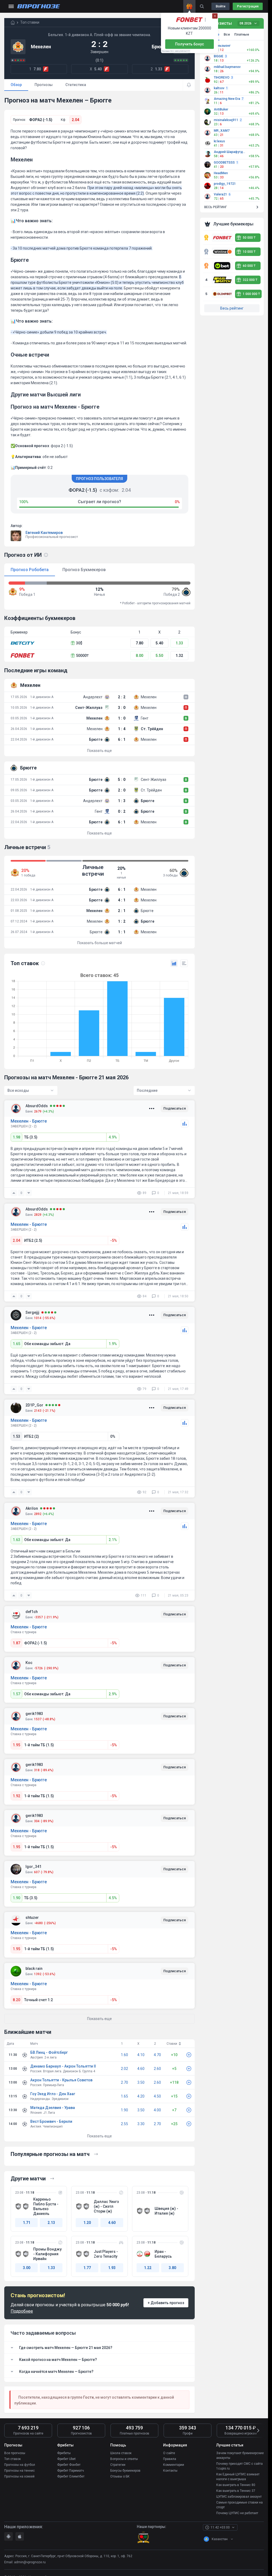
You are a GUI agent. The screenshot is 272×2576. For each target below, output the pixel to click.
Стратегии (118, 2465)
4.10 (141, 2055)
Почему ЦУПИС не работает (237, 2513)
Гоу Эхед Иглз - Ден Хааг (53, 2094)
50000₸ (82, 656)
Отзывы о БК (120, 2476)
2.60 (157, 2069)
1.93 (112, 2268)
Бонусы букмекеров (125, 2471)
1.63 (16, 1540)
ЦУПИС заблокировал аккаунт (239, 2497)
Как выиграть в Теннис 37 (236, 2491)
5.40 (159, 643)
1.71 (27, 2223)
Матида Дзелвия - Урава (53, 2108)
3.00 (27, 2268)
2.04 (75, 120)
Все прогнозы (15, 2453)
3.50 (141, 2082)
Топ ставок (12, 2459)
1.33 (179, 643)
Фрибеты (64, 2453)
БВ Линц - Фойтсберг (49, 2052)
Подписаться (175, 1108)
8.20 (16, 2000)
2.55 (124, 2124)
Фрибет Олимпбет (71, 2476)
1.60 (124, 2055)
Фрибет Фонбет (69, 2465)
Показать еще (99, 751)
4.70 (157, 2055)
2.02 (124, 2069)
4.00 (157, 2110)
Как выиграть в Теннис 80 (236, 2485)
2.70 (124, 2082)
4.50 (157, 2096)
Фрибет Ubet (66, 2459)
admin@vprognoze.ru (30, 2562)
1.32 (179, 656)
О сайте (169, 2453)
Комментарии (174, 2465)
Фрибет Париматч (71, 2471)
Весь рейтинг (232, 308)
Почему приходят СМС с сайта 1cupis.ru (239, 2466)
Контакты (170, 2471)
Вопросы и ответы (124, 2459)
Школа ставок (121, 2453)
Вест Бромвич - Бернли (51, 2121)
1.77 (87, 2268)
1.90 (16, 1898)
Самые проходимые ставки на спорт (239, 2505)
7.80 (139, 643)
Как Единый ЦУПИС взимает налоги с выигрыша (238, 2477)
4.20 (141, 2096)
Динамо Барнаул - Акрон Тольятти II (63, 2066)
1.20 (87, 2223)
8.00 (139, 656)
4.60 (141, 2069)
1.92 (16, 1796)
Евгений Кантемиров (44, 533)
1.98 (16, 1137)
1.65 (16, 1344)
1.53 (16, 1436)
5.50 (159, 656)
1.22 (148, 2268)
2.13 (51, 2223)
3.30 (141, 2124)
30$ (79, 643)
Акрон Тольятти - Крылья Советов (61, 2080)
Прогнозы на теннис (20, 2471)
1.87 (16, 1643)
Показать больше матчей (100, 943)
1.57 (16, 1694)
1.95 (16, 1745)
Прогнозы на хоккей (19, 2476)
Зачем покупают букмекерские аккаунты (240, 2455)
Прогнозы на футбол (20, 2465)
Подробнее (22, 2311)
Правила (170, 2459)
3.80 (172, 2268)
